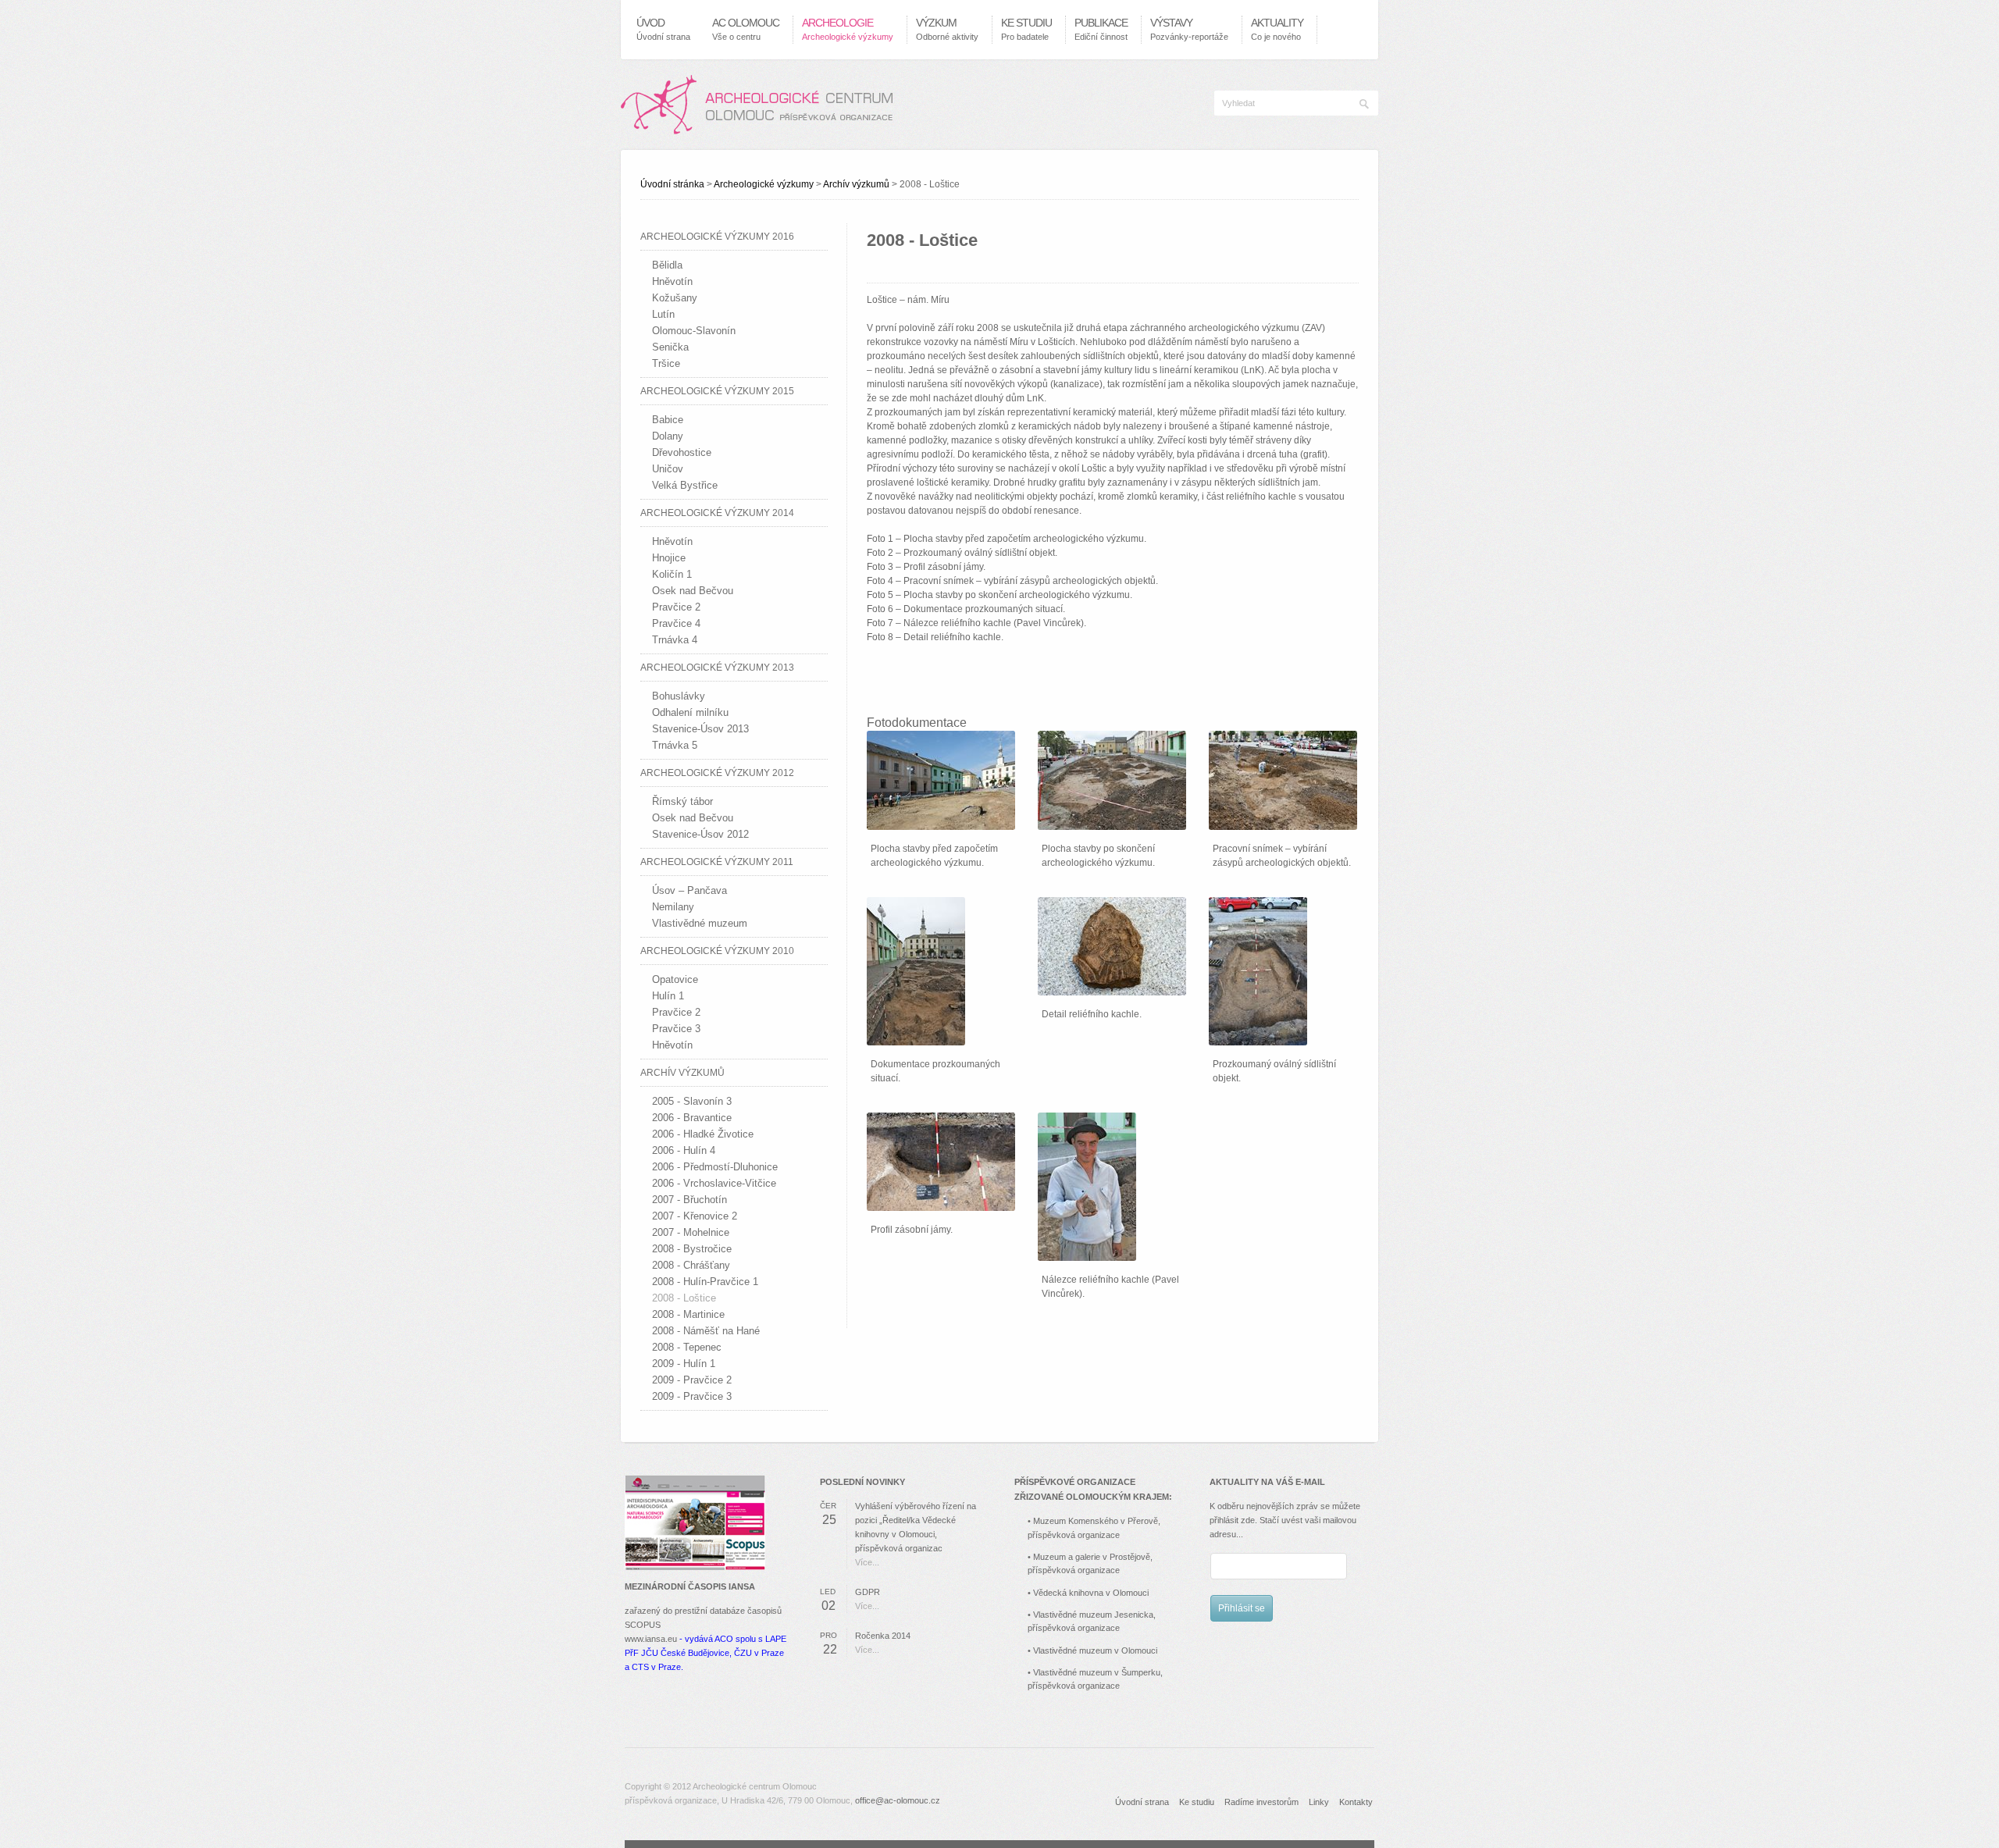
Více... (867, 1562)
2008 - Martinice (688, 1314)
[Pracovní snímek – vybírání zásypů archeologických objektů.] (1283, 780)
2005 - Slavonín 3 (692, 1101)
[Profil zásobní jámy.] (941, 1162)
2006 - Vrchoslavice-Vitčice (714, 1183)
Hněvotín (672, 281)
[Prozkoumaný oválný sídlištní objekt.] (1258, 971)
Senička (670, 347)
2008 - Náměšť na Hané (706, 1331)
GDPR (868, 1592)
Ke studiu (1197, 1802)
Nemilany (673, 907)
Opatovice (675, 979)
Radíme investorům (1261, 1802)
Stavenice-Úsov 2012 (700, 834)
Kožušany (675, 298)
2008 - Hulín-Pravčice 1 (705, 1282)
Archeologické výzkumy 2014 (717, 513)
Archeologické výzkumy (764, 184)
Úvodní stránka (672, 184)
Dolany (668, 436)
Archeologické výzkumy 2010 (717, 951)
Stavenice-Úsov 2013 (700, 729)
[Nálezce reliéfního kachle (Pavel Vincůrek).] (1087, 1187)
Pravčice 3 (676, 1029)
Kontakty (1356, 1802)
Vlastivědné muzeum (700, 923)
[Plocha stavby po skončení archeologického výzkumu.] (1112, 780)
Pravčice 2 (676, 607)
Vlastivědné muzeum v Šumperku (1097, 1672)
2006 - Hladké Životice (703, 1134)
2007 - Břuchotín (689, 1200)
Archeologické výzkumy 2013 (717, 668)
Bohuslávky (679, 696)
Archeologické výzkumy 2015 (717, 391)
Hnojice (669, 558)
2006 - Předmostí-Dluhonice (715, 1167)
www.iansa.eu (651, 1639)
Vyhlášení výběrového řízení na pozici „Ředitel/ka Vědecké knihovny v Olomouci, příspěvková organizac (916, 1527)
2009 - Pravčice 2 (692, 1380)
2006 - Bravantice (692, 1118)
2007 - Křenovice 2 (695, 1216)
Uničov (668, 469)
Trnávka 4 (675, 640)
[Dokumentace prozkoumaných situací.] (916, 971)
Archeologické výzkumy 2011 (717, 862)
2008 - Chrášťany (691, 1265)
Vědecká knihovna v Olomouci (1091, 1593)
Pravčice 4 (676, 623)
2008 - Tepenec (687, 1347)
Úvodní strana (1142, 1802)
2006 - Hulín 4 (684, 1150)
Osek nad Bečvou (693, 591)
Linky (1319, 1802)
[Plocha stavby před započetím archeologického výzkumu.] (941, 780)
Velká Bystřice (685, 485)
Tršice (666, 363)
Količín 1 (672, 574)
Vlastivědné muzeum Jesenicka (1093, 1615)
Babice (668, 420)
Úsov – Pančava (689, 890)
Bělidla (667, 265)
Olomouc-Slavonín (694, 331)
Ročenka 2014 (883, 1636)
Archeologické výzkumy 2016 (717, 237)
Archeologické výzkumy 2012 (717, 773)
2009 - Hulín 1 (684, 1364)
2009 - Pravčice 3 (692, 1396)
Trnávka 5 (675, 745)
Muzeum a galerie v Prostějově (1092, 1557)
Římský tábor (682, 801)
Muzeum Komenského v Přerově (1096, 1521)
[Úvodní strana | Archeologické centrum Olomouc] (757, 105)
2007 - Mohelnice (691, 1232)
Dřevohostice (682, 452)
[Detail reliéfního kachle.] (1112, 946)
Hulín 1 (668, 996)
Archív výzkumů (856, 184)
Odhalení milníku (690, 712)
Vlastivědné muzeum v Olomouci (1095, 1650)
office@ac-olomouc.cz (898, 1800)
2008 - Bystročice (692, 1249)
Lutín (663, 314)
